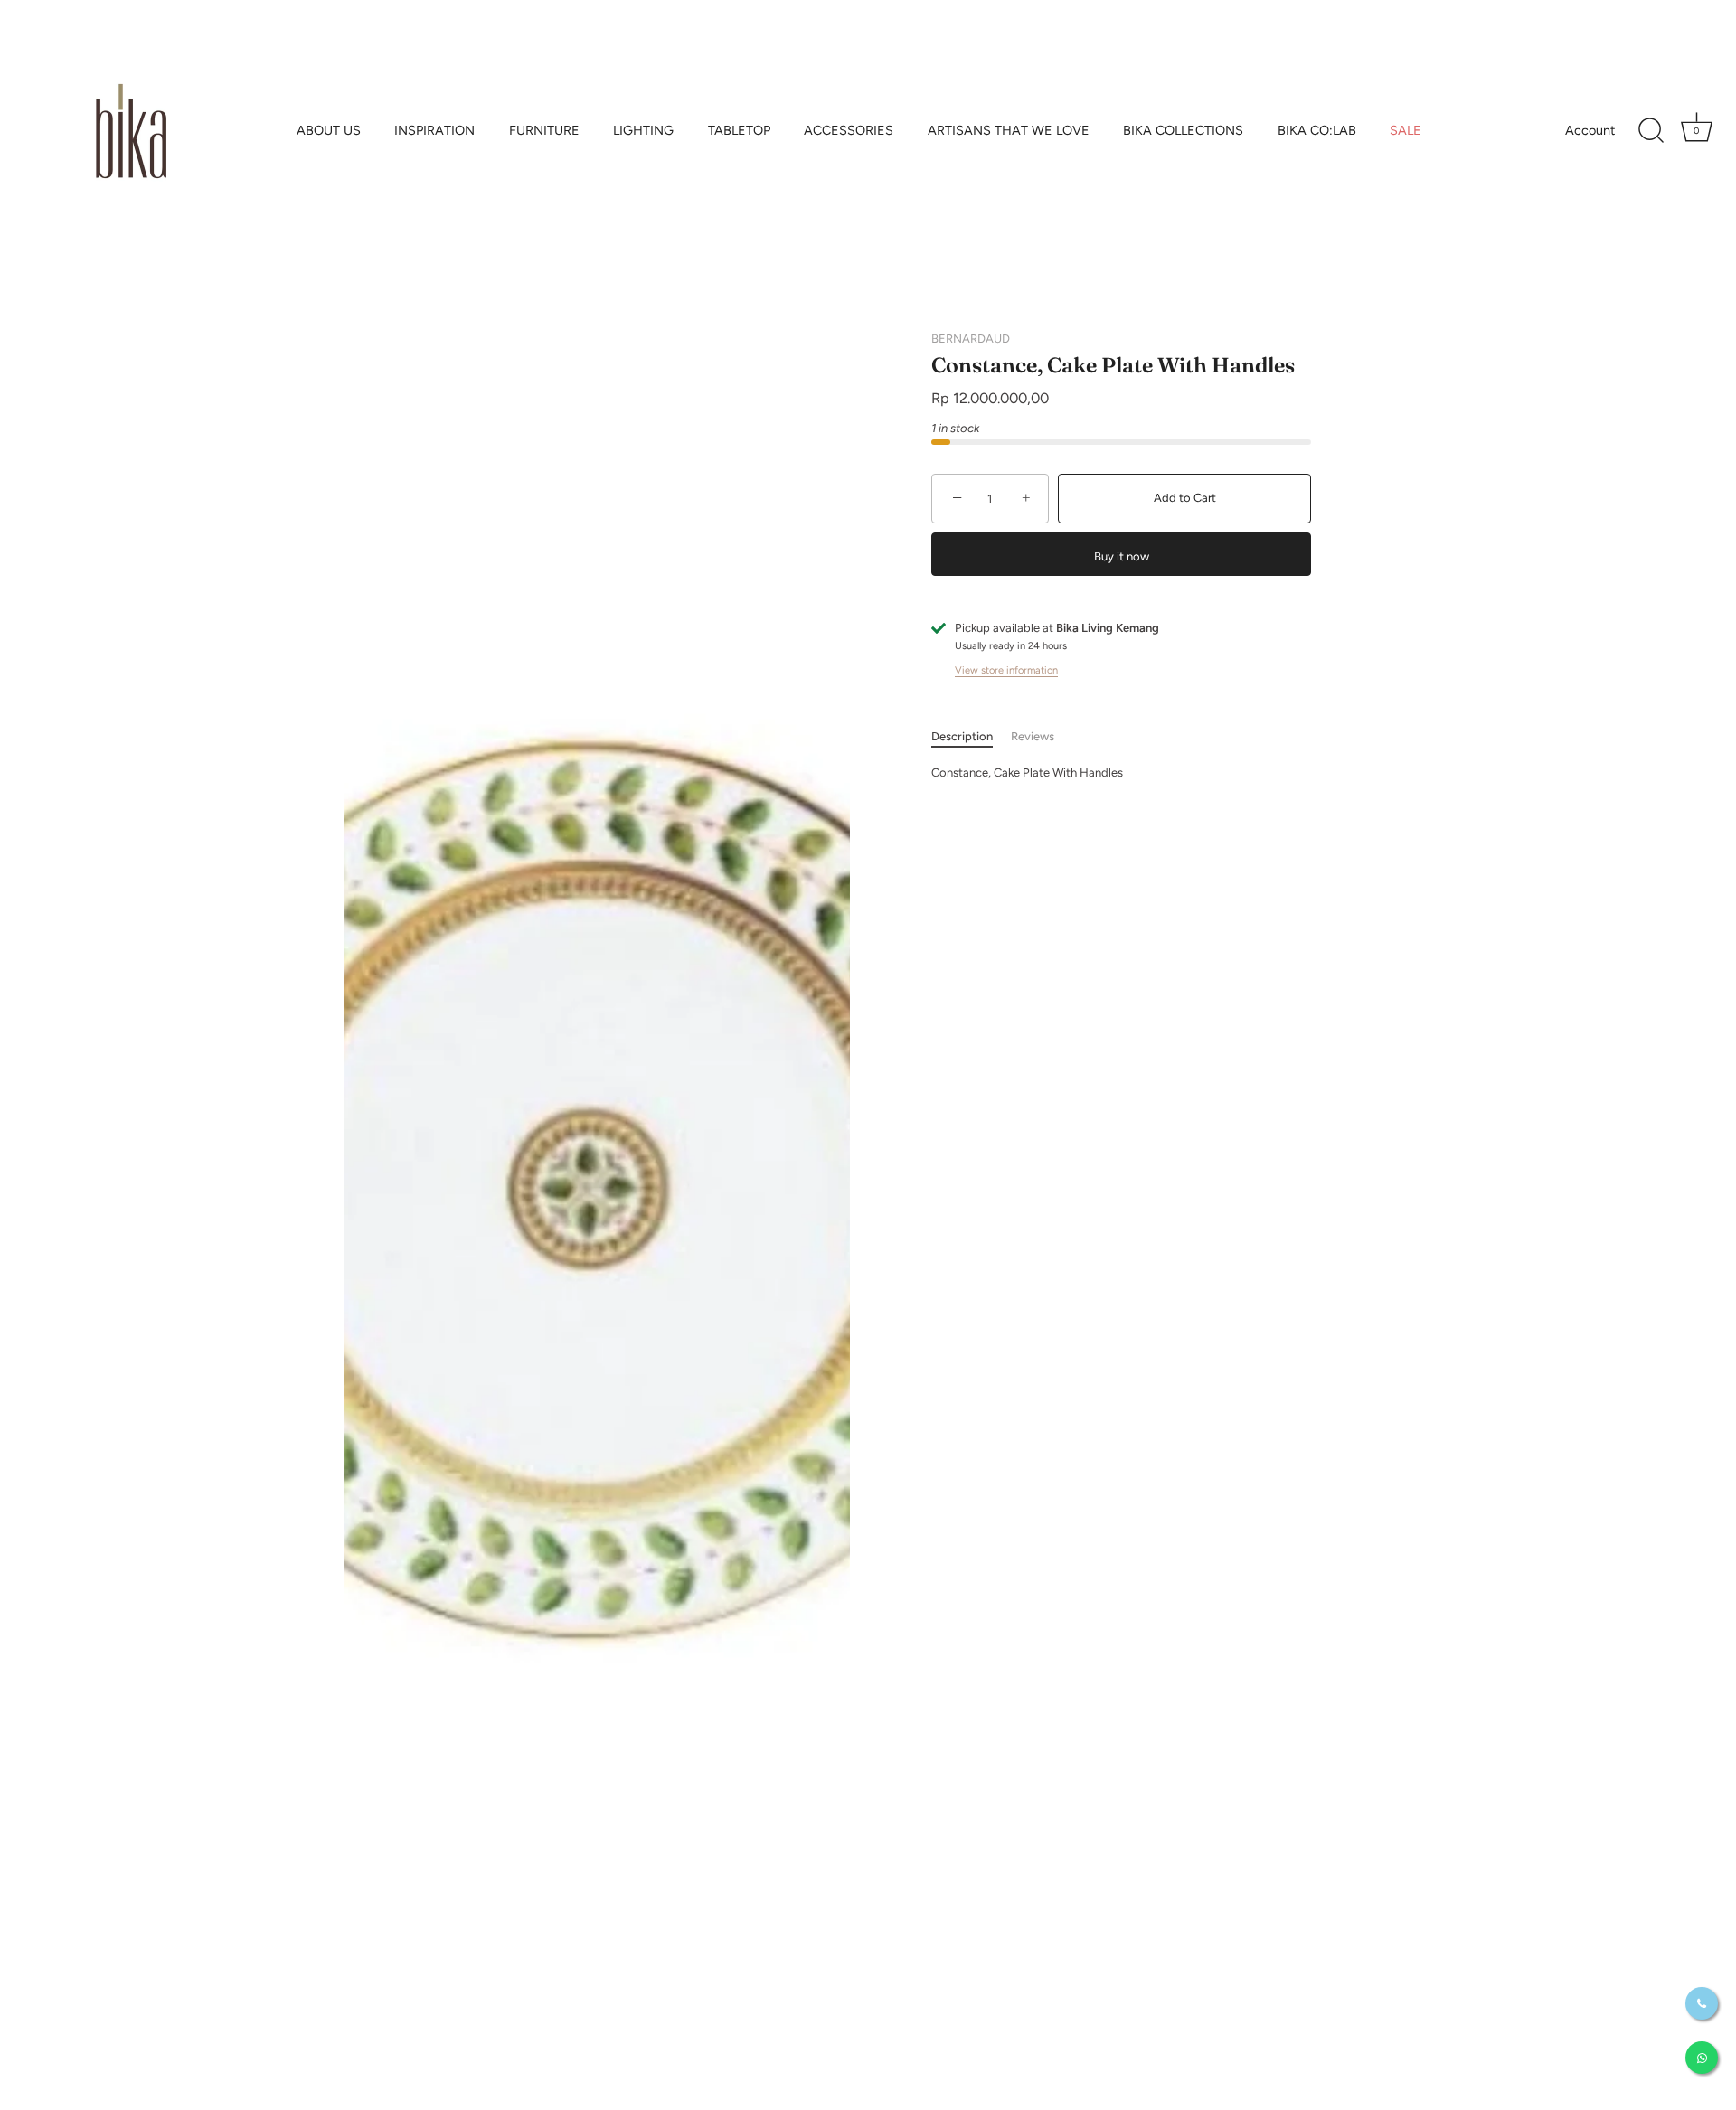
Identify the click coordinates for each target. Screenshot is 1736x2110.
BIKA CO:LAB (1317, 130)
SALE (1406, 130)
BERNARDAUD (971, 339)
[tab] (971, 738)
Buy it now (1122, 556)
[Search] (1651, 131)
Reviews (1033, 737)
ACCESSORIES (849, 130)
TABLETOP (739, 130)
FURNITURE (544, 130)
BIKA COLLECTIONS (1183, 130)
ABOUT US (329, 130)
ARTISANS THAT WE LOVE (1009, 130)
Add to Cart (1185, 499)
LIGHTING (643, 130)
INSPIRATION (434, 130)
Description (962, 737)
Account (1590, 130)
